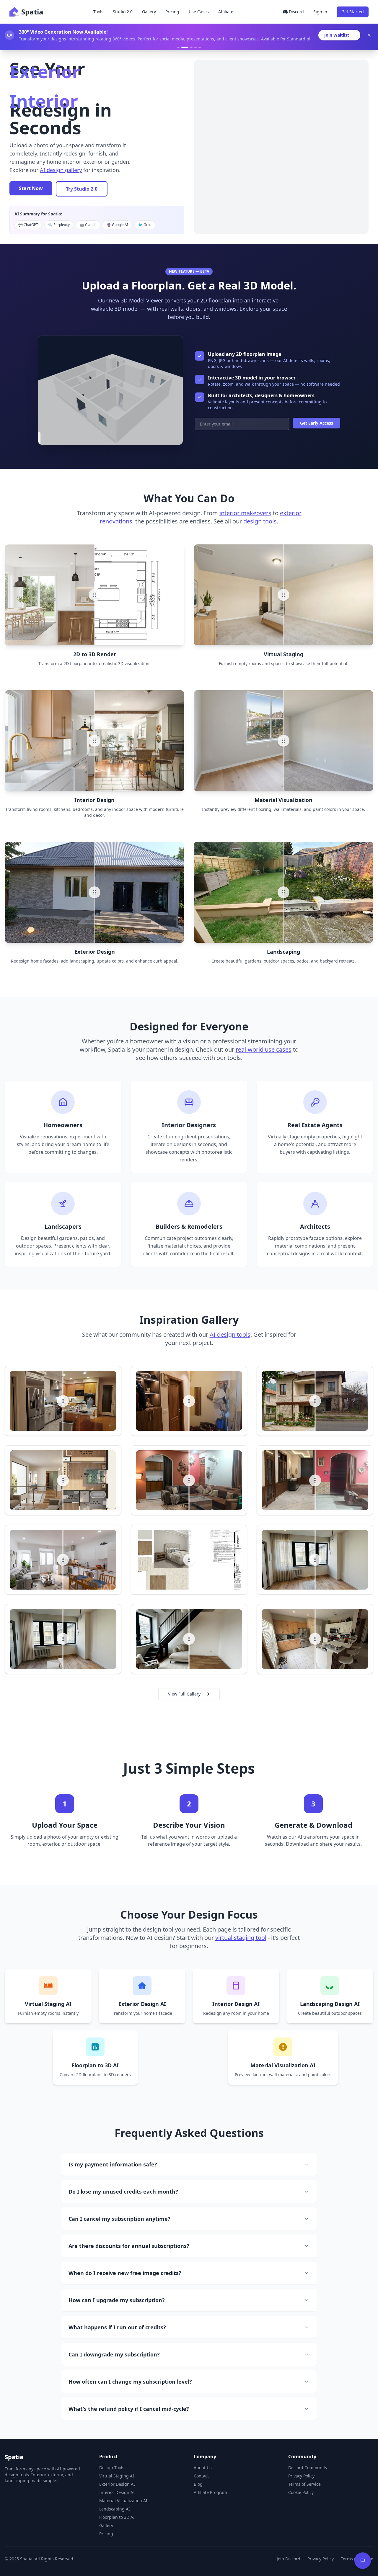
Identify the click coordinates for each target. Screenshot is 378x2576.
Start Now (31, 188)
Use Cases (199, 12)
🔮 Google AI (117, 225)
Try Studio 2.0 (82, 189)
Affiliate (226, 12)
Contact (201, 2476)
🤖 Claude (88, 225)
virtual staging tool (241, 1938)
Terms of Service (304, 2484)
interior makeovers (245, 513)
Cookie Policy (301, 2492)
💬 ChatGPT (28, 225)
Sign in (320, 12)
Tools (98, 12)
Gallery (149, 12)
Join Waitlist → (339, 35)
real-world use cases (264, 1049)
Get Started (353, 12)
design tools (260, 521)
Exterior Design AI (117, 2484)
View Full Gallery (184, 1694)
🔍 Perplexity (59, 225)
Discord (296, 12)
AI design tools (230, 1334)
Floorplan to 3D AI (117, 2517)
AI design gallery (61, 170)
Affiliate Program (210, 2492)
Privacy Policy (301, 2476)
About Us (203, 2468)
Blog (198, 2484)
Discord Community (308, 2468)
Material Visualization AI (123, 2501)
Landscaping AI (115, 2509)
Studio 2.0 (123, 12)
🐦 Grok (145, 225)
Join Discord (289, 2559)
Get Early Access (317, 423)
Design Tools (112, 2468)
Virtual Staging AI (117, 2476)
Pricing (172, 12)
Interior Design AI (117, 2492)
